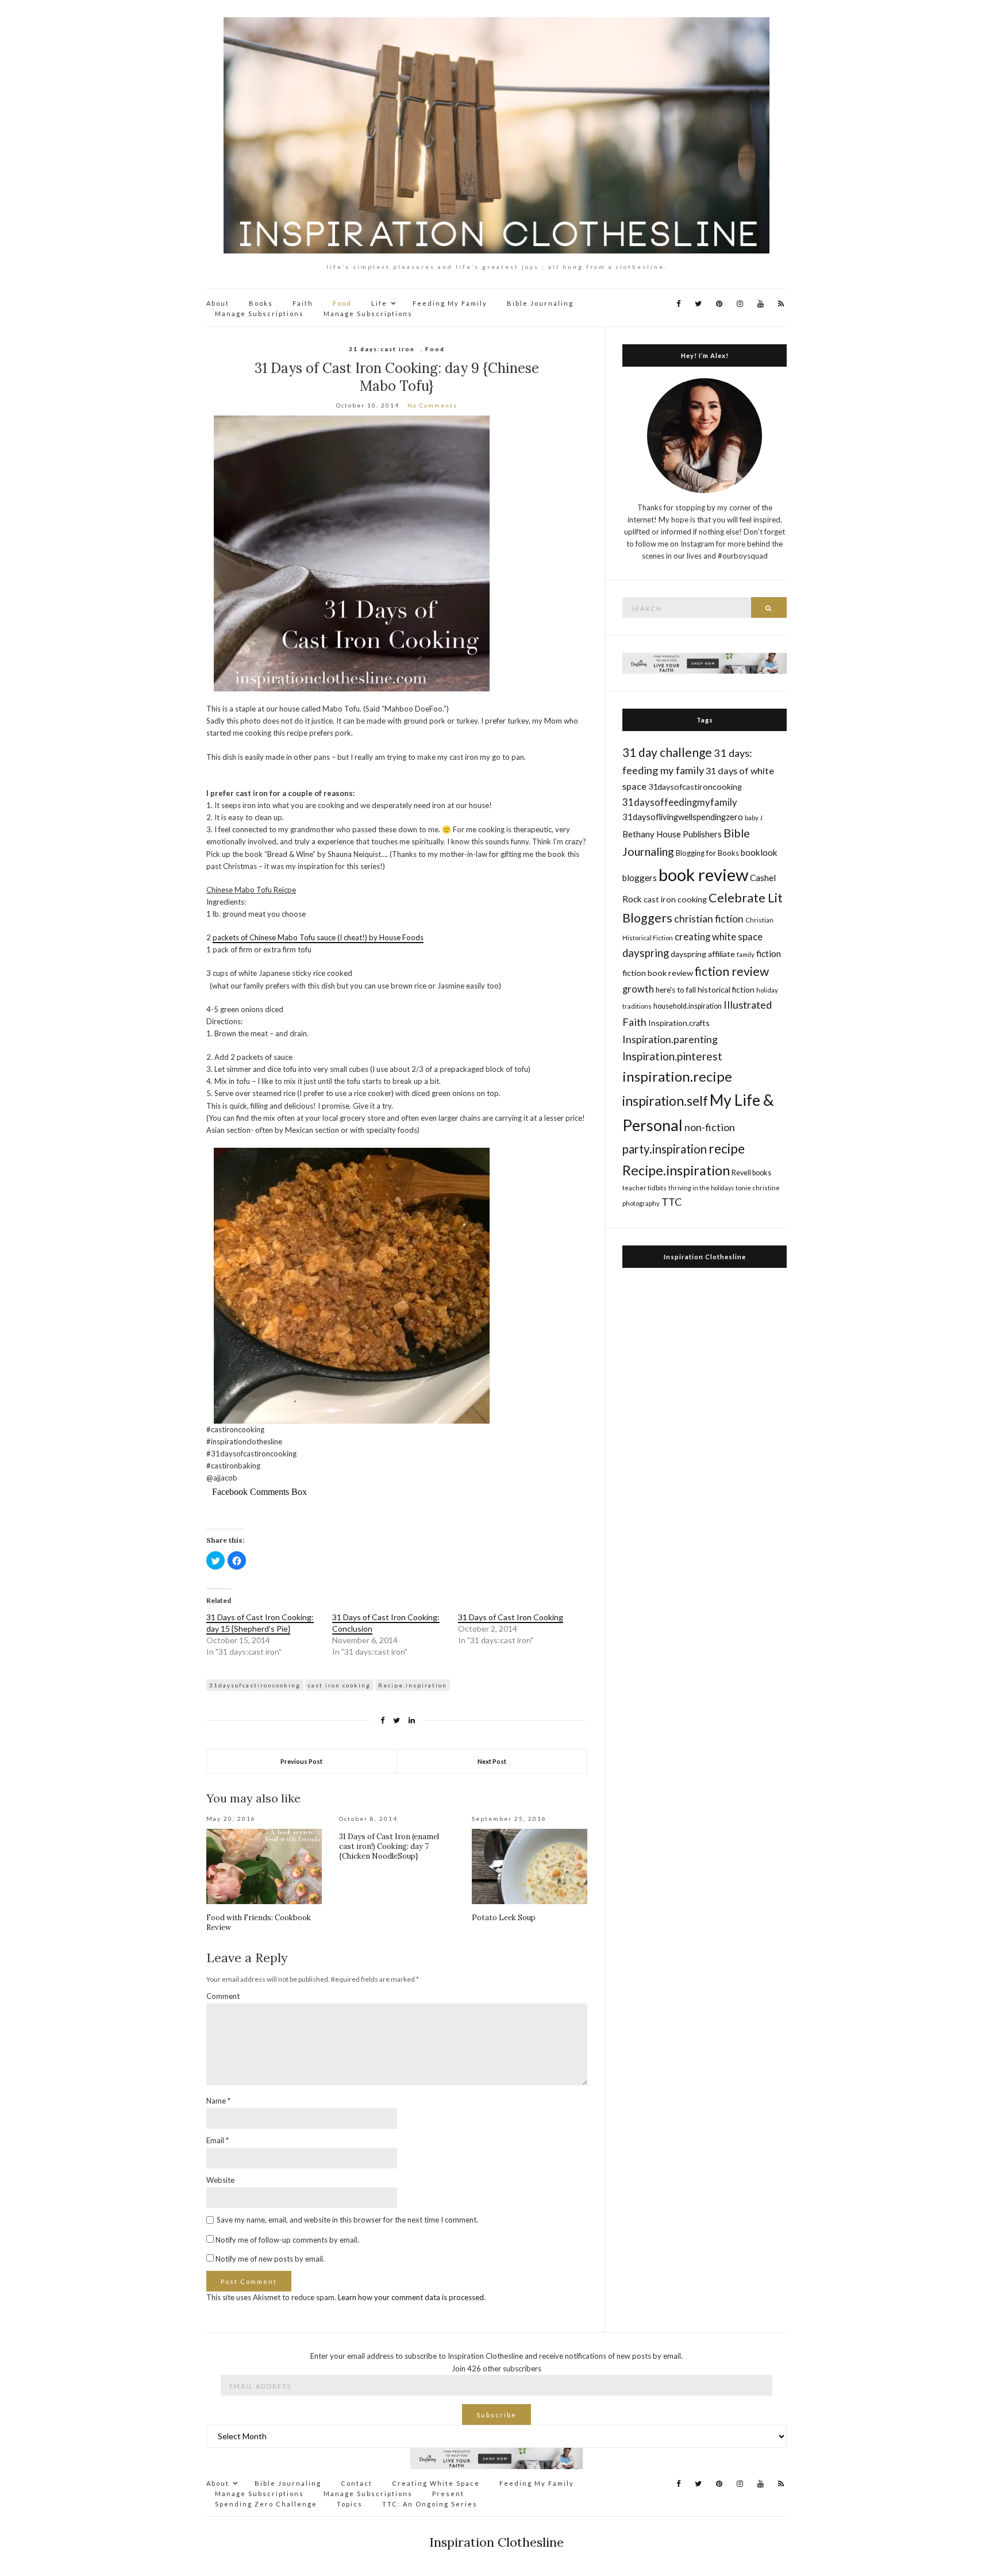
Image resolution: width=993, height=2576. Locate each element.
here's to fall (676, 990)
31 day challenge (667, 752)
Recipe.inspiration (413, 1685)
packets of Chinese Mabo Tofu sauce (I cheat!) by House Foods (318, 937)
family (746, 954)
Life (379, 303)
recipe (727, 1148)
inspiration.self (665, 1101)
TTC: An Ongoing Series (430, 2504)
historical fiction (726, 989)
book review (703, 874)
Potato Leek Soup (504, 1918)
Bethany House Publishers (672, 834)
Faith (303, 303)
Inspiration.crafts (679, 1023)
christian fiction (709, 919)
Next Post (492, 1761)
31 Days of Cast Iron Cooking (511, 1617)
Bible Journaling (540, 303)
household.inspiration (688, 1006)
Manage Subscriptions (259, 314)
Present (448, 2494)
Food (342, 303)
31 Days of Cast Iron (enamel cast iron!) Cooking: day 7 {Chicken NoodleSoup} (389, 1846)
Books (261, 303)
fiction (769, 953)
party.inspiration (665, 1149)
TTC (672, 1202)
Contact (357, 2483)
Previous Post (301, 1761)
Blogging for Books (707, 853)
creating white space (719, 937)
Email (218, 2140)
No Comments (432, 405)
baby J (754, 818)
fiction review (732, 971)
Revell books (751, 1173)
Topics (350, 2504)
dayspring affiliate (703, 954)
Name (218, 2101)
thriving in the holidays (701, 1188)
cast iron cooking (339, 1685)
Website (220, 2180)
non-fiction (710, 1127)
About (218, 303)
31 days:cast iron (382, 349)
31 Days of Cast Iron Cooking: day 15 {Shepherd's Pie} (260, 1623)
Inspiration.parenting (670, 1039)
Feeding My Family (450, 303)
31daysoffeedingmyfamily (680, 802)
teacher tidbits (644, 1188)
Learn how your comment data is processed (411, 2297)
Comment (223, 1996)
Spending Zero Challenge (266, 2504)
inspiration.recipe (677, 1076)
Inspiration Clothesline (705, 1257)
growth (638, 989)
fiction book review (658, 973)
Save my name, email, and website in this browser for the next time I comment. (347, 2220)
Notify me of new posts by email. (270, 2259)
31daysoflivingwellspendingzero (683, 817)
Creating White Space (436, 2483)
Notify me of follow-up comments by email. (287, 2240)
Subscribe (496, 2415)
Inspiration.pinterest (672, 1056)
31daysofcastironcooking (255, 1685)
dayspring (646, 953)
